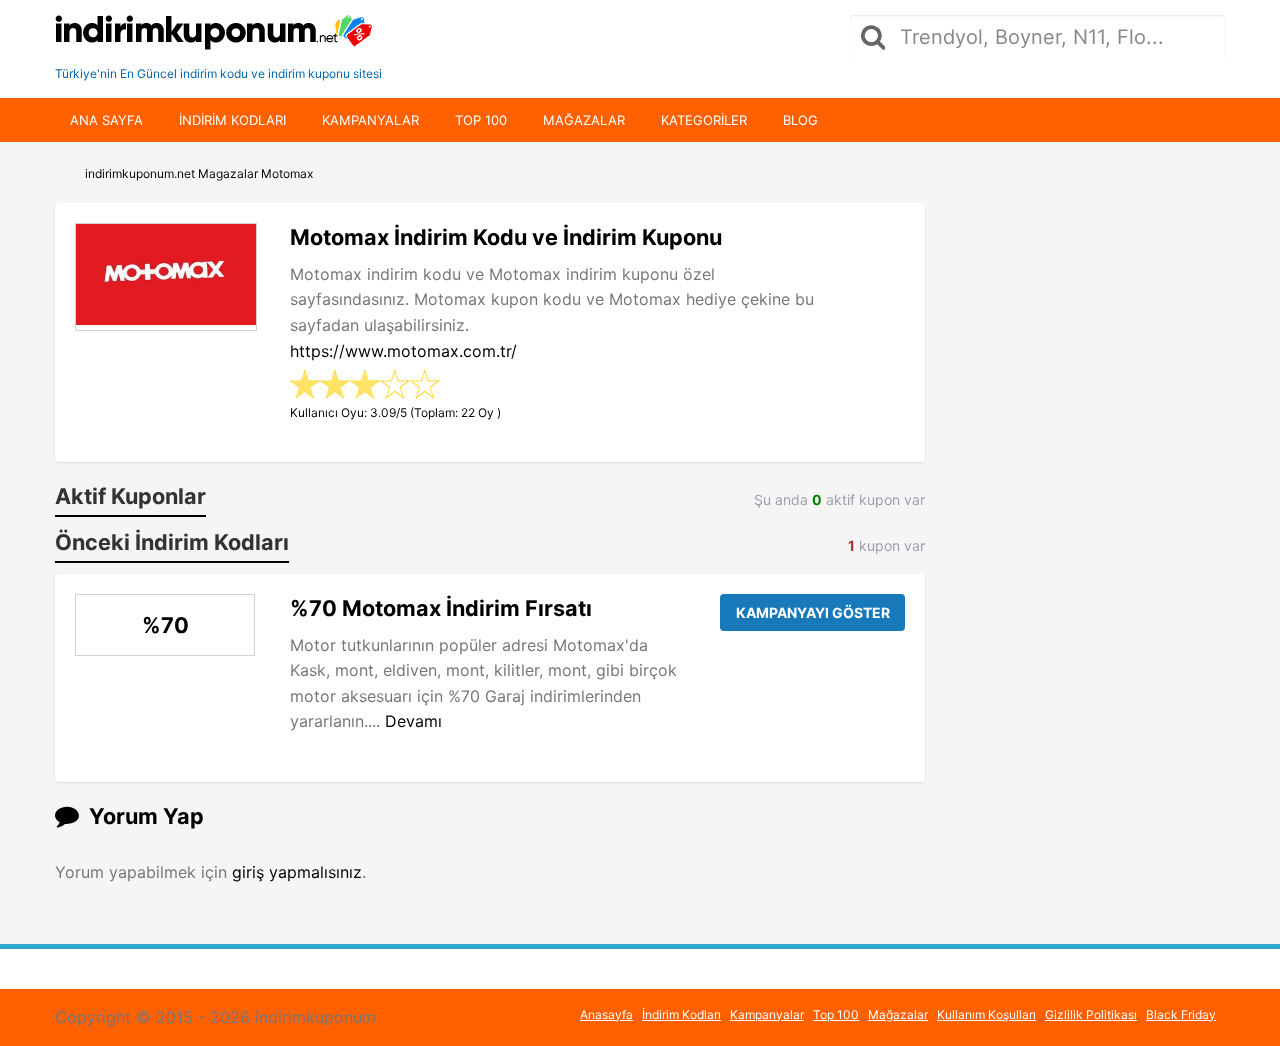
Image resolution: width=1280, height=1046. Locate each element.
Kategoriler (704, 120)
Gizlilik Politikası (1091, 1014)
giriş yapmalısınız (297, 872)
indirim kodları (232, 120)
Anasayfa (606, 1014)
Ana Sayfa (106, 120)
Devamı (413, 721)
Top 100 (481, 120)
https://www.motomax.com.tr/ (403, 351)
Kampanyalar (370, 120)
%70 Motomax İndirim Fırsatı (441, 608)
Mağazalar (584, 120)
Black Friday (1181, 1014)
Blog (800, 120)
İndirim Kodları (681, 1014)
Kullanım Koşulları (986, 1014)
